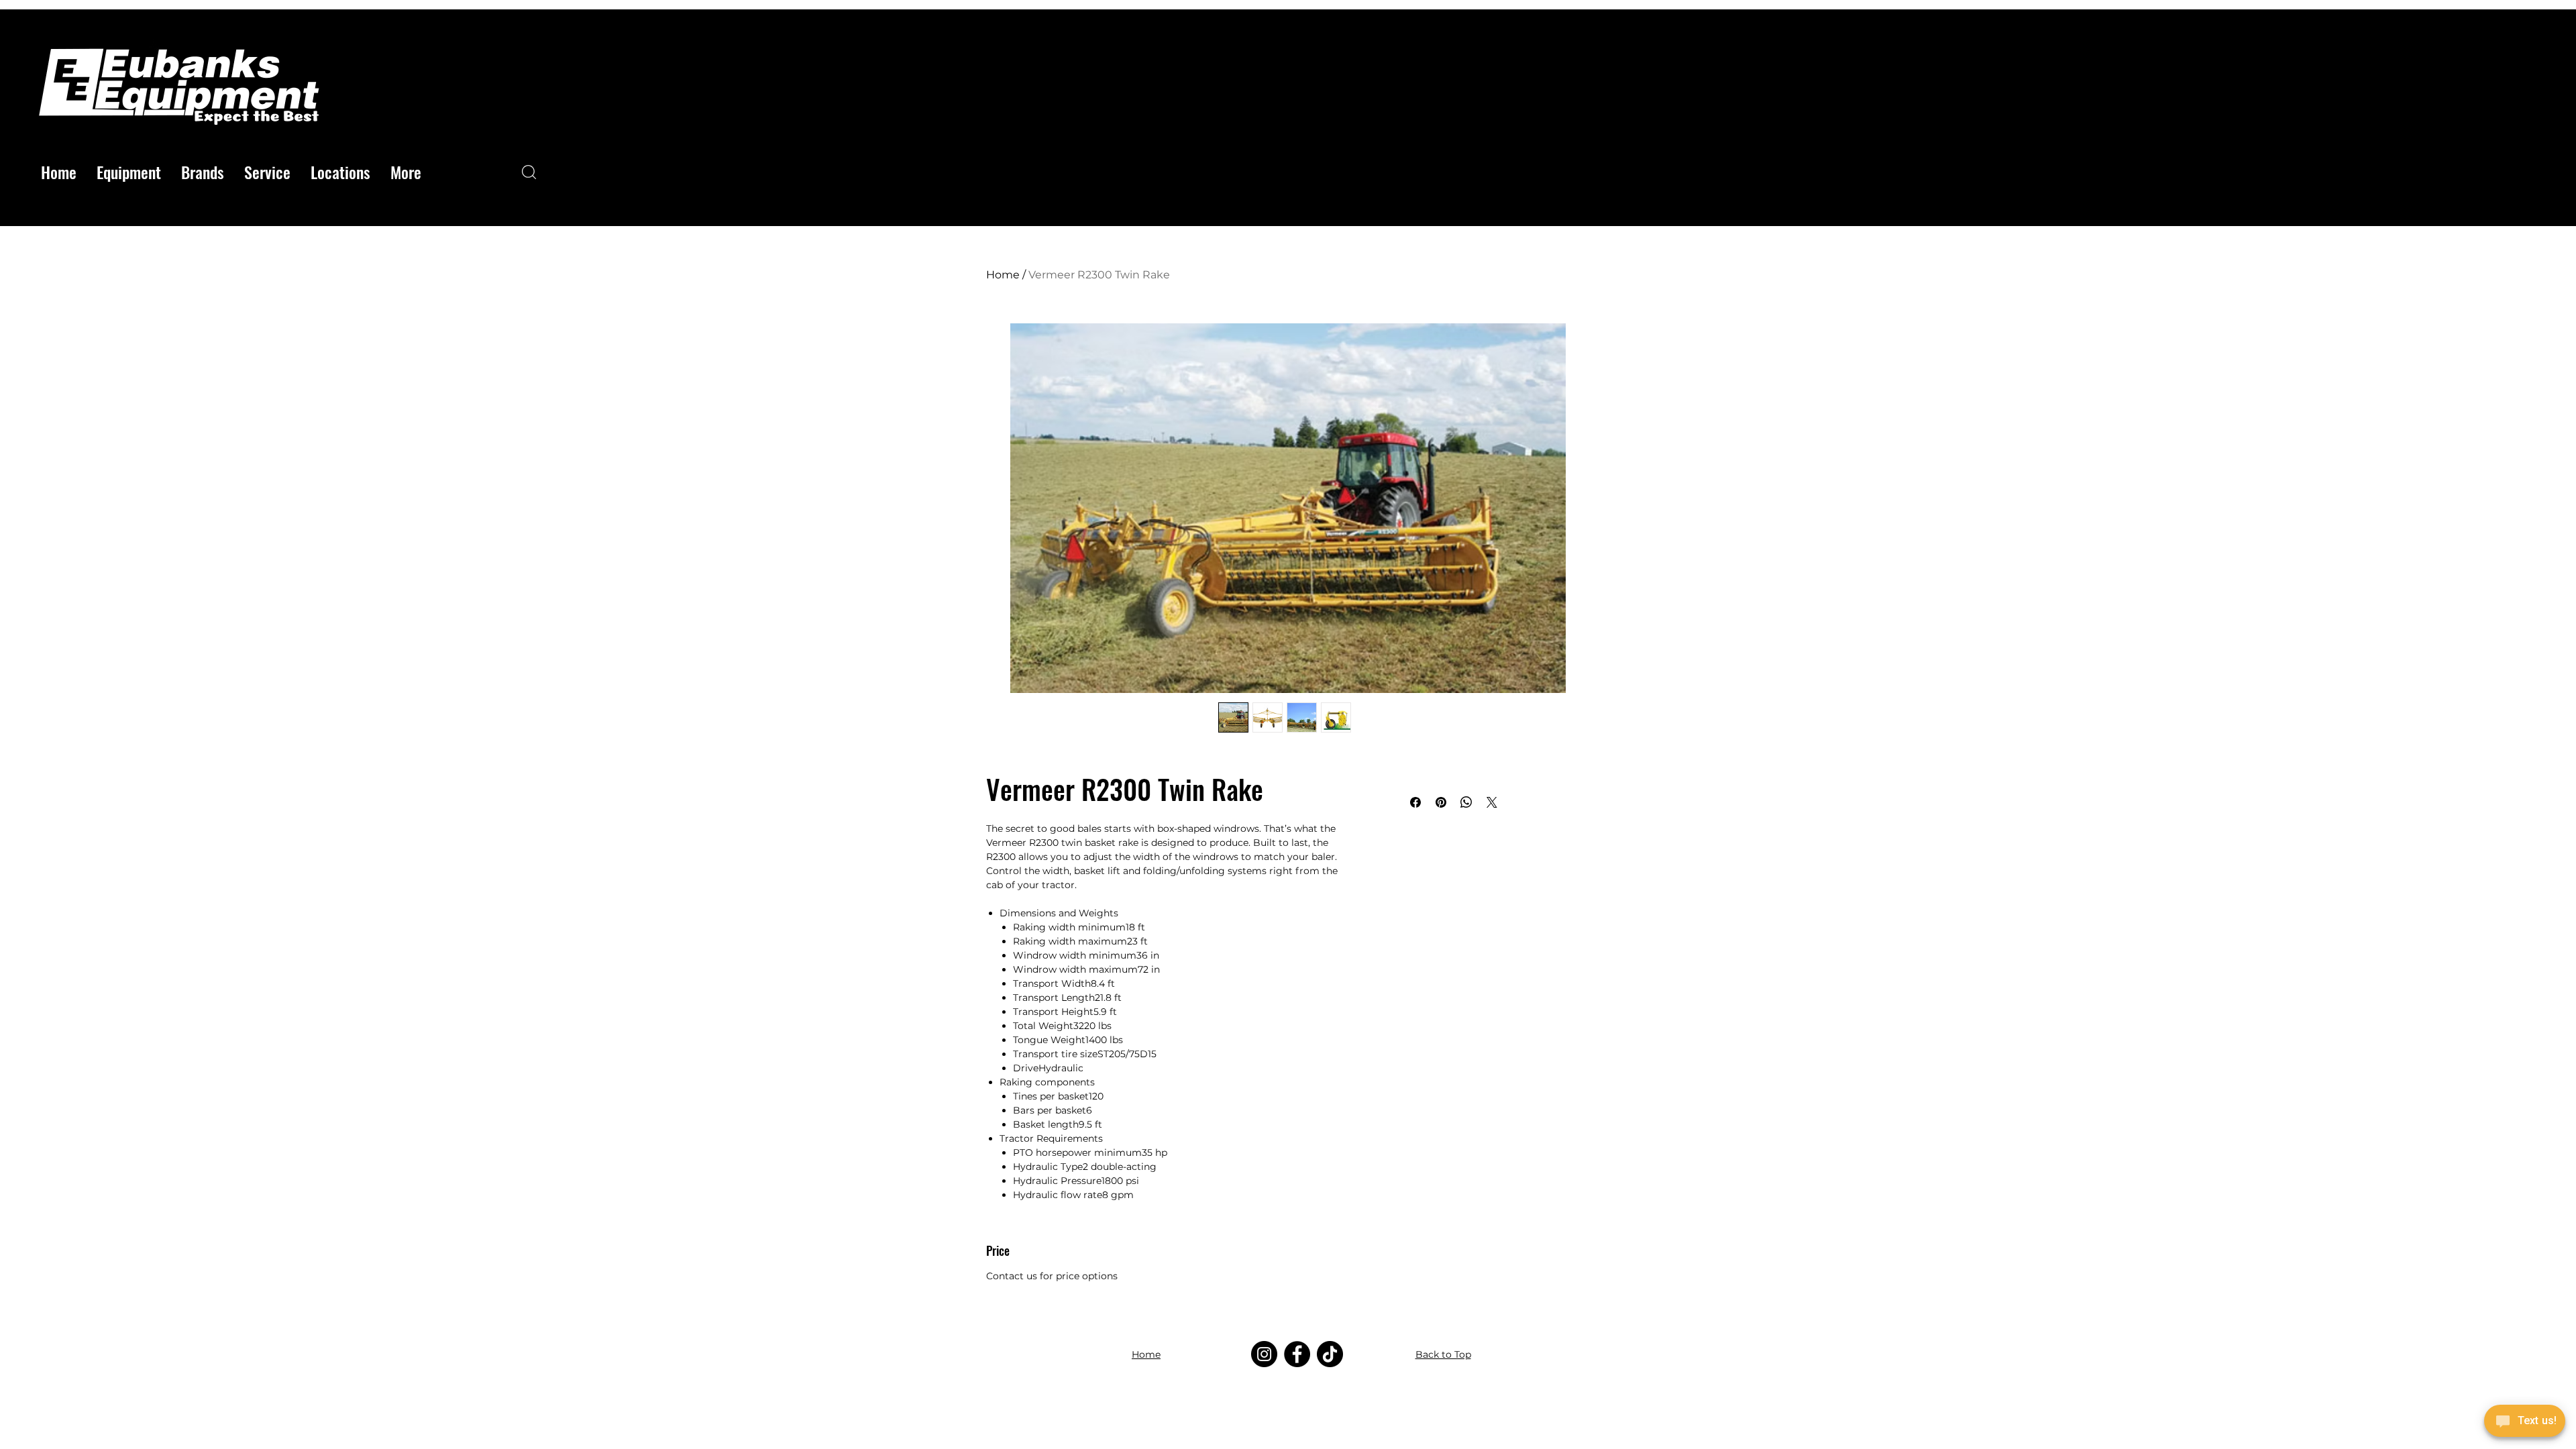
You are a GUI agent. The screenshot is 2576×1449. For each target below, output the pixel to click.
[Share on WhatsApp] (1466, 802)
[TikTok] (1330, 1354)
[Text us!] (2525, 1423)
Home (1003, 275)
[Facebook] (1297, 1354)
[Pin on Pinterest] (1441, 802)
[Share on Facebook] (1415, 802)
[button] (129, 172)
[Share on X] (1492, 802)
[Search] (529, 172)
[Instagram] (1264, 1354)
